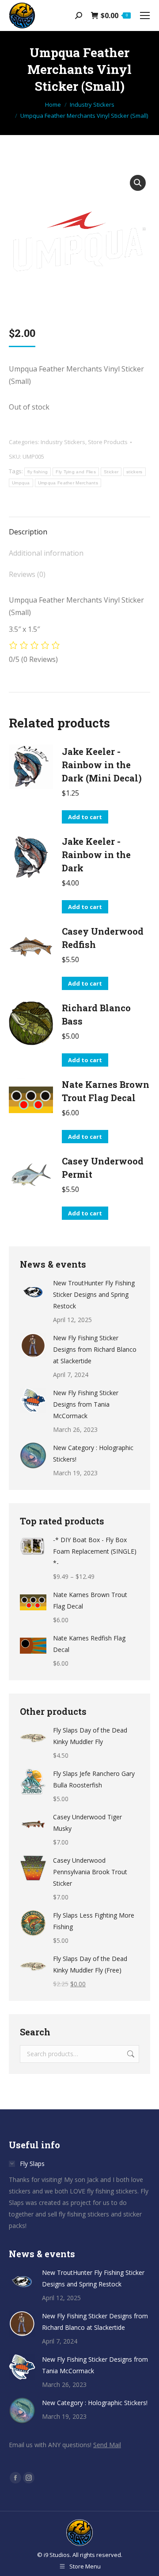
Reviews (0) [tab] (27, 574)
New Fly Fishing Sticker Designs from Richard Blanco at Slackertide (95, 1349)
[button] (138, 183)
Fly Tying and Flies (76, 472)
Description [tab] (28, 532)
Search (130, 2054)
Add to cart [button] (85, 817)
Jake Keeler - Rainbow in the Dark (96, 855)
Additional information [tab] (46, 553)
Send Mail (107, 2445)
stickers (134, 472)
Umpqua (21, 483)
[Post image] (33, 1291)
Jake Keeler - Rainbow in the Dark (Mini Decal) (102, 765)
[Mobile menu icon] (145, 15)
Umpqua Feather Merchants (68, 483)
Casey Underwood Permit (103, 1168)
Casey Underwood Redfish (103, 938)
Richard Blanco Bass (96, 1014)
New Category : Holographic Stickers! (93, 1453)
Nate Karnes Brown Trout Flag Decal (106, 1091)
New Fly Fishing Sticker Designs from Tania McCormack (86, 1404)
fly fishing (38, 472)
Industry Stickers (63, 442)
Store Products (108, 442)
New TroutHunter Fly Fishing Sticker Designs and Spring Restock (94, 1294)
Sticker (111, 472)
